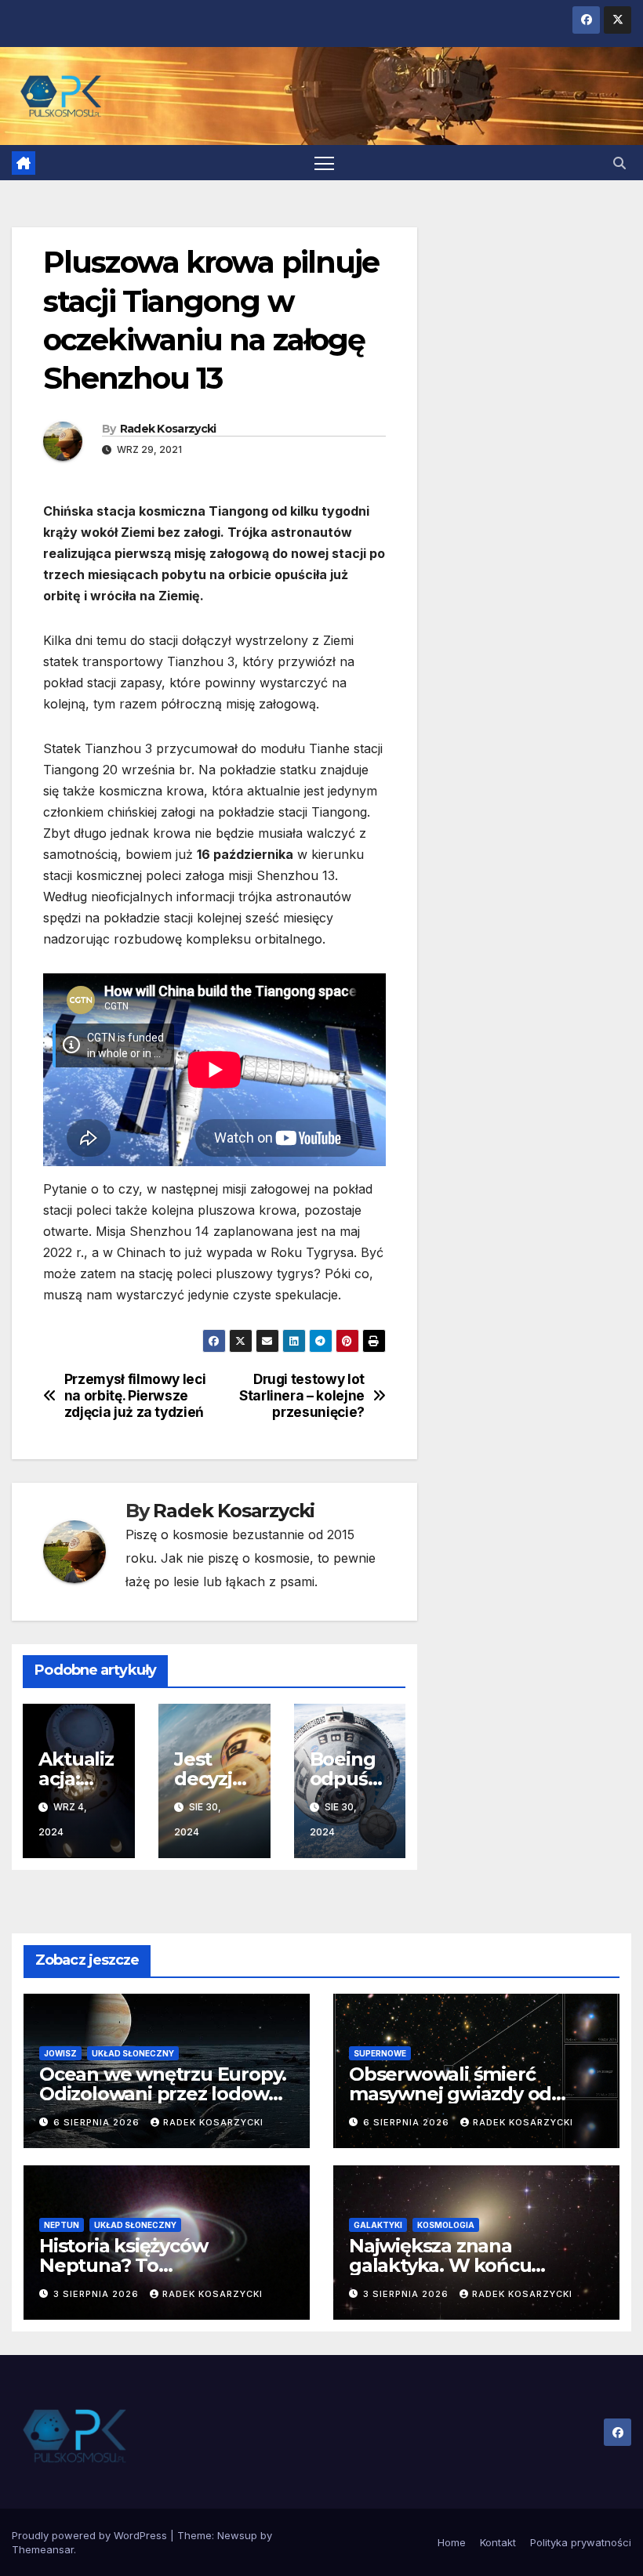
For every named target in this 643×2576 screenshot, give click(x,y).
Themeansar (43, 2549)
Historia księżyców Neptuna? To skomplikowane (123, 2265)
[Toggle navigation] (324, 163)
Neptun (62, 2225)
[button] (619, 163)
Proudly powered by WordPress (91, 2535)
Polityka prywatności (581, 2542)
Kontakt (498, 2542)
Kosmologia (446, 2225)
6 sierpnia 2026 (98, 2122)
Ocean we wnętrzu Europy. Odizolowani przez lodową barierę (163, 2094)
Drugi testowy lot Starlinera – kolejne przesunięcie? (302, 1395)
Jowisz (60, 2053)
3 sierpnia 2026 (98, 2294)
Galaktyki (378, 2225)
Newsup (237, 2535)
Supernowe (380, 2053)
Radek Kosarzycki (168, 429)
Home (452, 2542)
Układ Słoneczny (133, 2053)
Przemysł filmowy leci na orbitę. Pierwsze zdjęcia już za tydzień (135, 1395)
